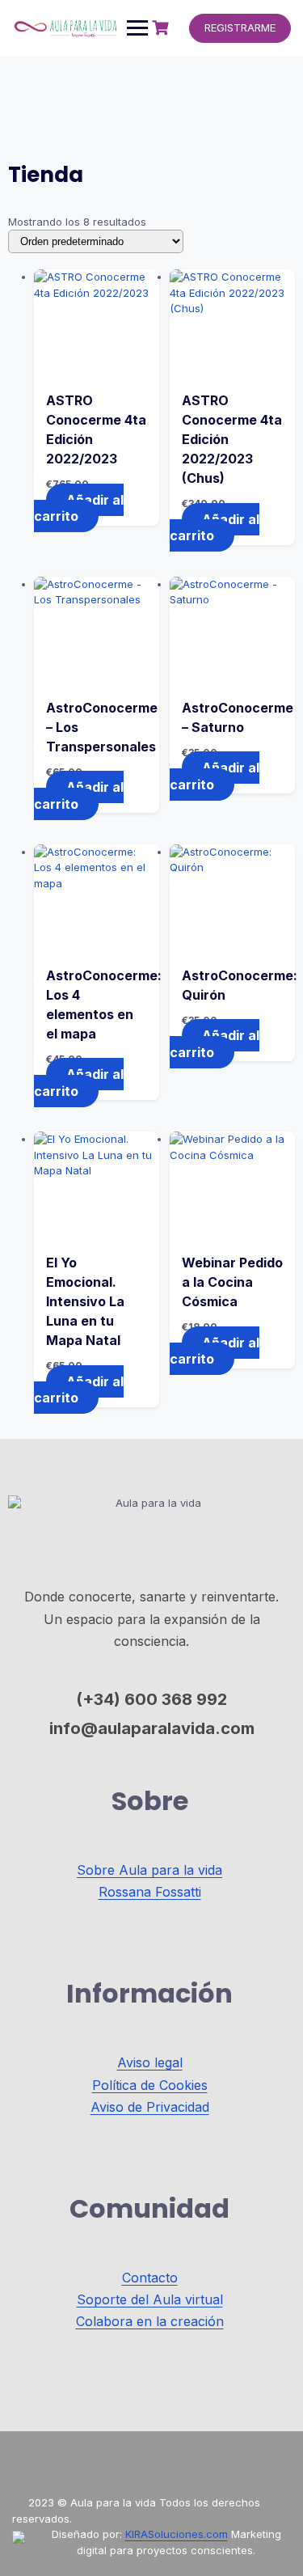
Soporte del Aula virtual (150, 2299)
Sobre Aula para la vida (149, 1870)
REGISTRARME (240, 27)
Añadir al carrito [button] (79, 508)
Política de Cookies (150, 2085)
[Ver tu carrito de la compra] (162, 28)
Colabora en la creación (150, 2321)
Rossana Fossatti (150, 1892)
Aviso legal (150, 2062)
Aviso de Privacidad (150, 2107)
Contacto (150, 2278)
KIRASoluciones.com (177, 2534)
